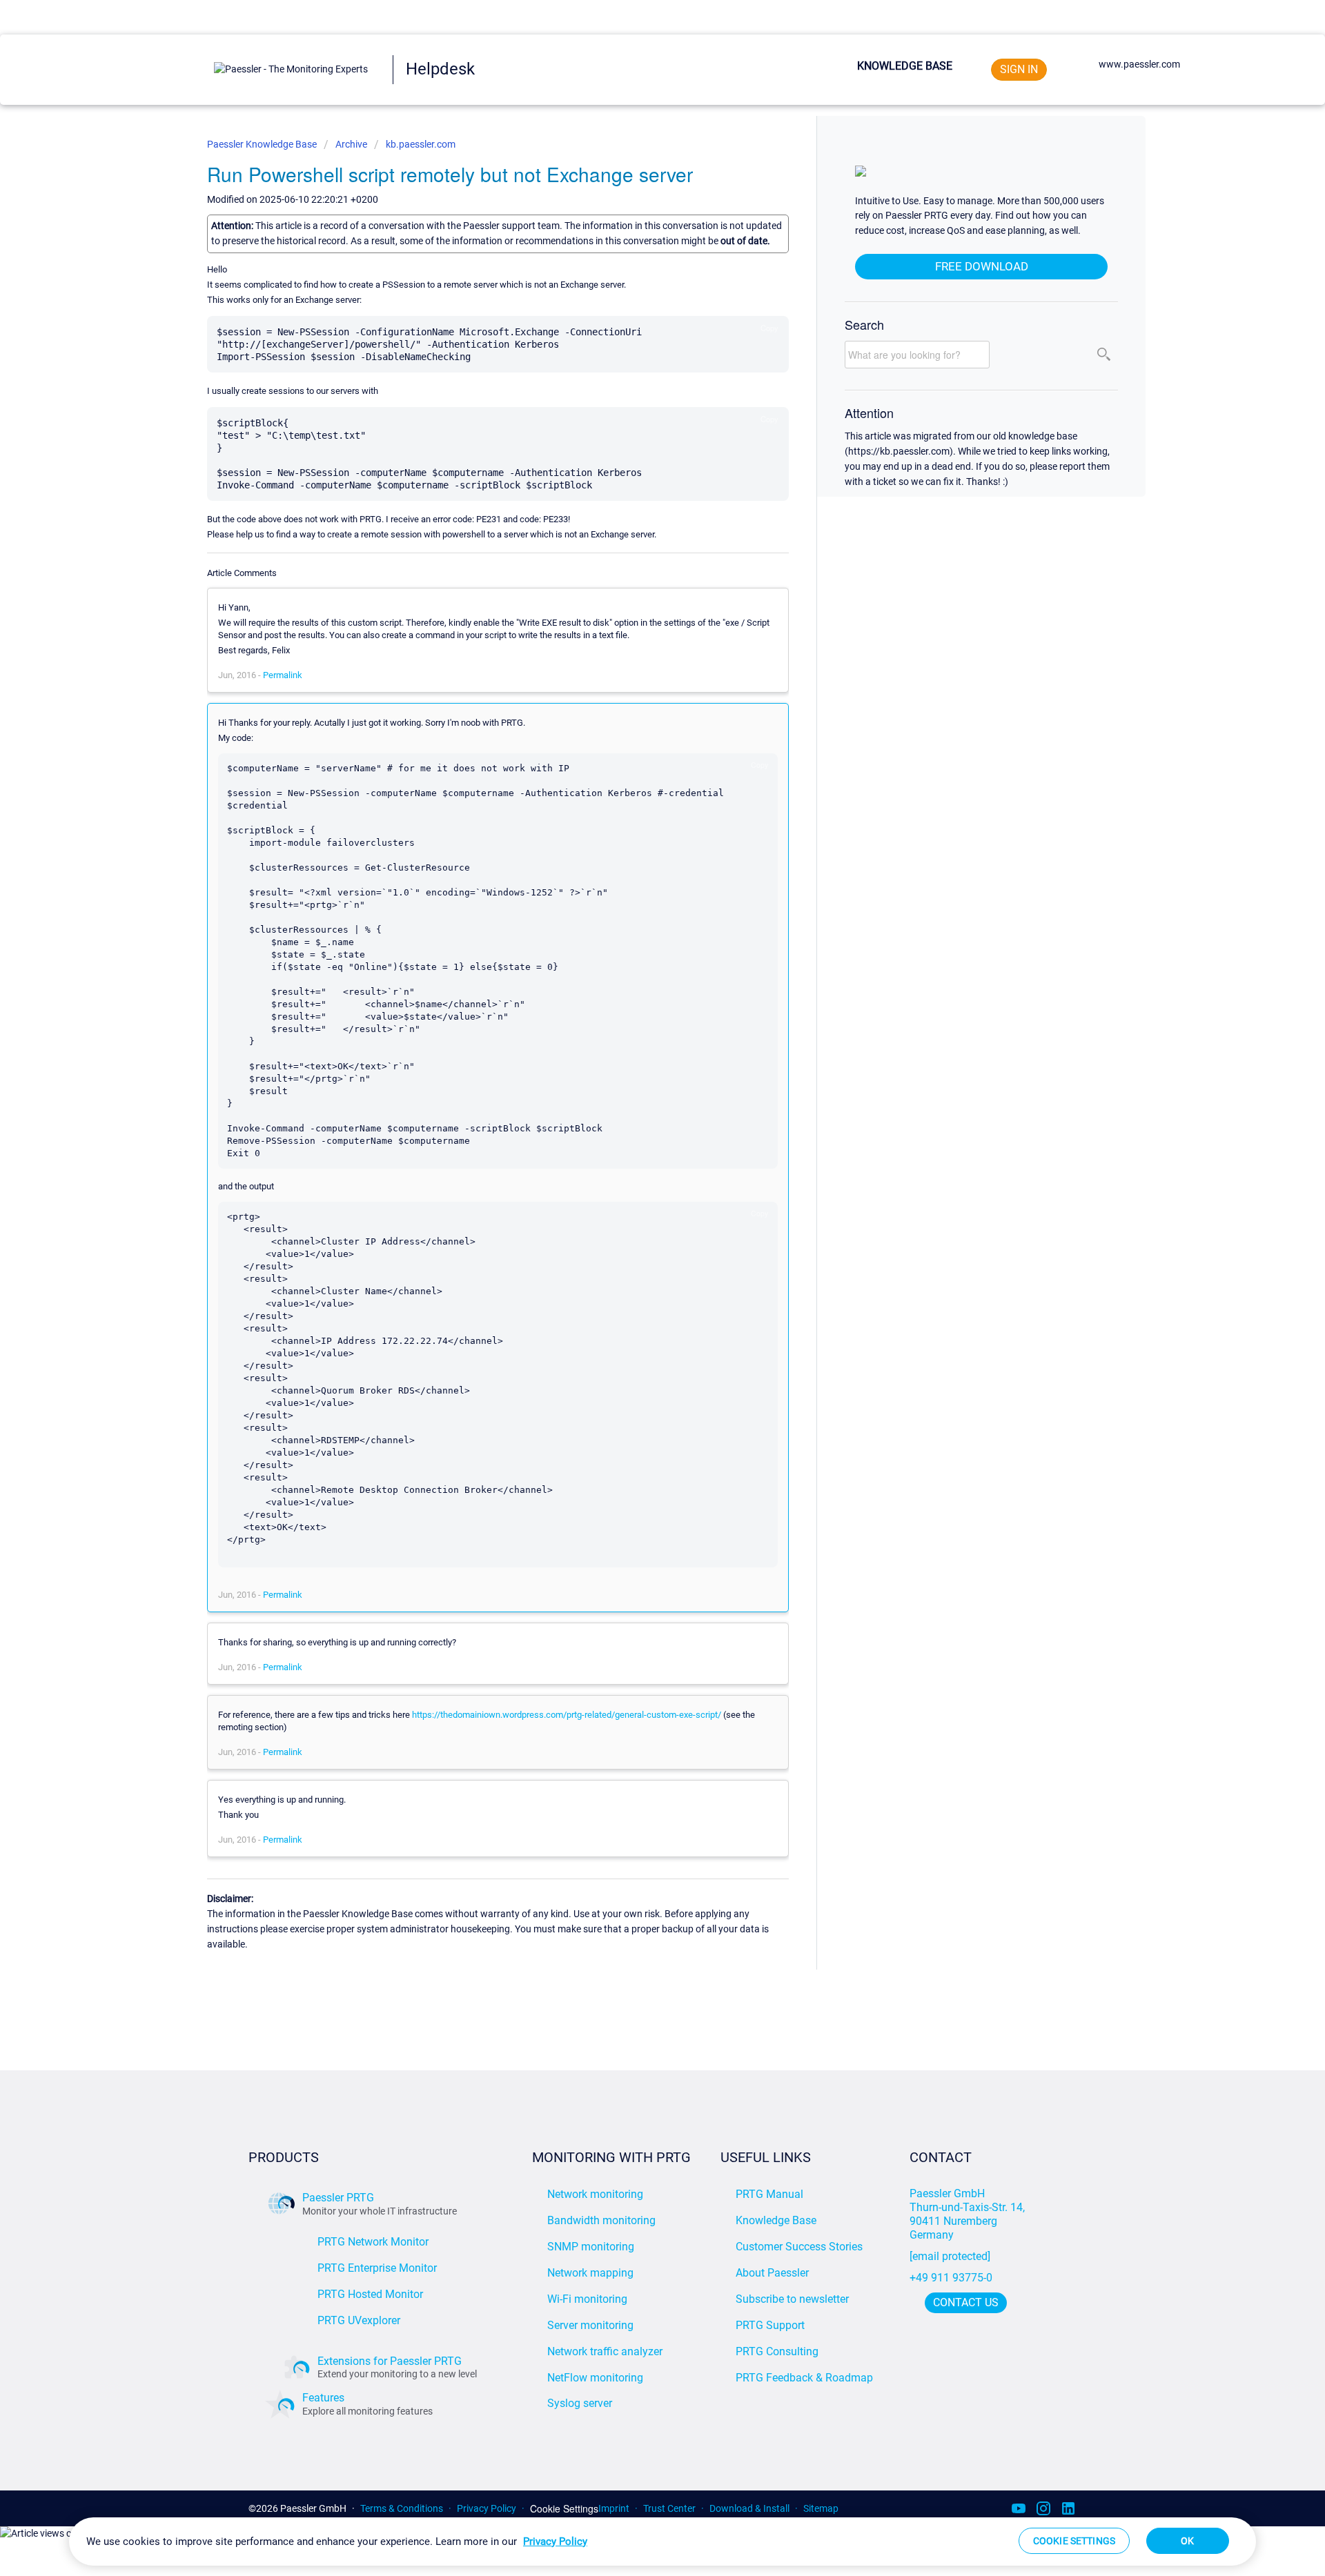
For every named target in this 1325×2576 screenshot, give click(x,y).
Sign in (1019, 69)
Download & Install (749, 2508)
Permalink (283, 675)
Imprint (614, 2508)
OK (1187, 2541)
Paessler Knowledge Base (263, 144)
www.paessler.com (1139, 64)
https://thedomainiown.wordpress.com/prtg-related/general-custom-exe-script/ (567, 1715)
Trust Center (669, 2508)
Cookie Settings (564, 2509)
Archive (351, 144)
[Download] (637, 1143)
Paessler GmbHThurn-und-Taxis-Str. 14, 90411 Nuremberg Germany (969, 2214)
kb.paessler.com (421, 144)
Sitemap (821, 2508)
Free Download (982, 266)
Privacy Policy (487, 2508)
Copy (769, 328)
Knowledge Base (905, 66)
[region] (662, 2542)
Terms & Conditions (402, 2508)
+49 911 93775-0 (951, 2278)
